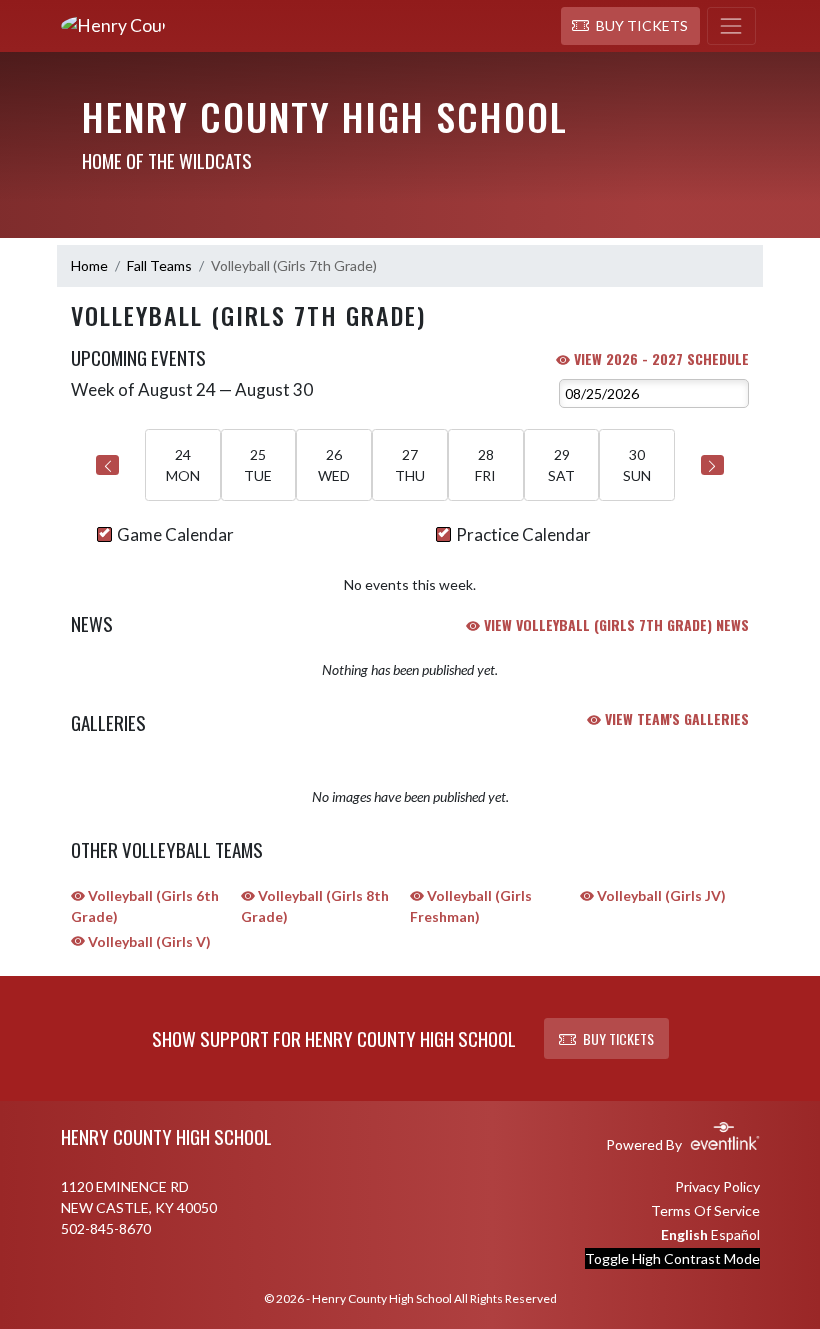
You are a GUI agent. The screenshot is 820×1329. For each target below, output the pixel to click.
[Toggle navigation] (731, 26)
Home (89, 265)
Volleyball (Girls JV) (660, 895)
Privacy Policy (717, 1186)
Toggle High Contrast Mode (672, 1258)
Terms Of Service (705, 1210)
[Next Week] (712, 465)
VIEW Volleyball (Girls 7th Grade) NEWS (614, 624)
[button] (630, 26)
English (684, 1234)
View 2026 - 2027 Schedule (659, 358)
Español (735, 1234)
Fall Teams (159, 265)
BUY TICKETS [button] (618, 1038)
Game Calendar (175, 534)
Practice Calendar (523, 534)
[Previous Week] (107, 465)
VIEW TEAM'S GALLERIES (675, 718)
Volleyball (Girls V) (148, 941)
